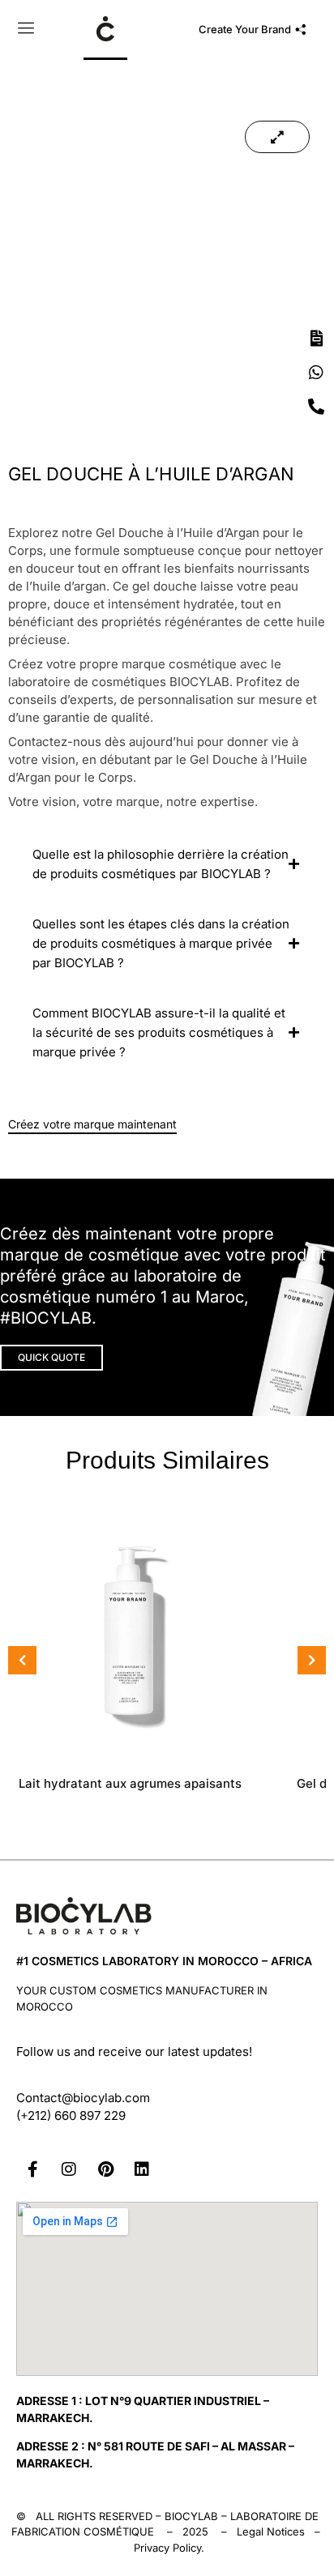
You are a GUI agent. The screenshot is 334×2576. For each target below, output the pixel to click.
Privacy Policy (167, 2548)
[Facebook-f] (32, 2169)
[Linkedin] (142, 2169)
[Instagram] (69, 2169)
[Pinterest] (105, 2169)
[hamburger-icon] (26, 30)
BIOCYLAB (191, 2516)
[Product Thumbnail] (277, 137)
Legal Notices (271, 2531)
